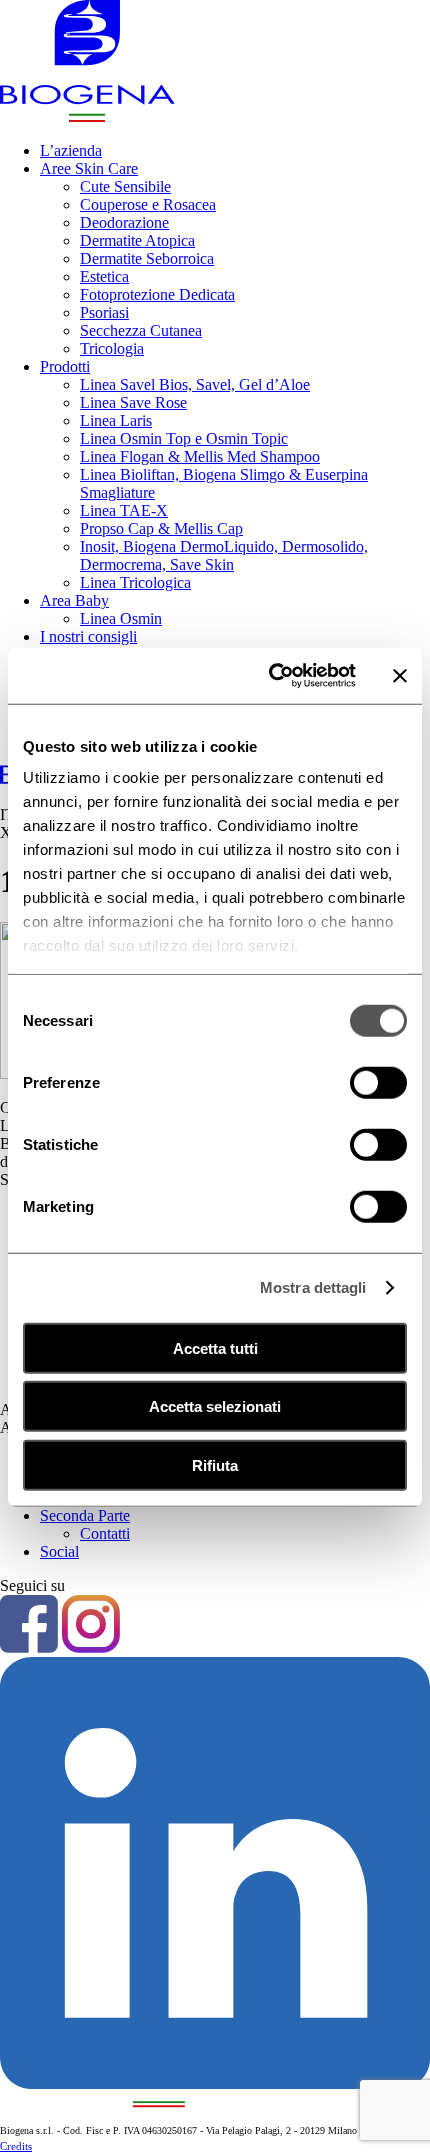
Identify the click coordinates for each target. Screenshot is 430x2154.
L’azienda (71, 150)
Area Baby (74, 600)
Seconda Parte (85, 1515)
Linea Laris (116, 420)
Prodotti (65, 366)
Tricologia (112, 348)
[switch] (378, 1082)
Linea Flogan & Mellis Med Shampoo (200, 456)
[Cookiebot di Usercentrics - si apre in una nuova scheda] (270, 676)
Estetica (104, 276)
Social (59, 1551)
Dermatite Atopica (137, 240)
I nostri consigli (88, 636)
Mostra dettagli (313, 1287)
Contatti (105, 1533)
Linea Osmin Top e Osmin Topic (184, 438)
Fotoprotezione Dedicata (157, 294)
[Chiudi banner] (400, 676)
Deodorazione (124, 222)
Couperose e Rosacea (148, 204)
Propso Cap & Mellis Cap (161, 528)
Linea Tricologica (135, 582)
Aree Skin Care (89, 168)
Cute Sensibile (125, 186)
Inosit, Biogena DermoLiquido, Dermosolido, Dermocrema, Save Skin (224, 555)
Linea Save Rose (133, 402)
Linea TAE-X (124, 510)
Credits (16, 2146)
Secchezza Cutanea (141, 330)
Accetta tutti (215, 1347)
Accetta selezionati (215, 1406)
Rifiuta (215, 1464)
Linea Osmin (121, 618)
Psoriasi (104, 312)
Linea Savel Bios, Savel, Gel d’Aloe (195, 384)
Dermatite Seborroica (147, 258)
